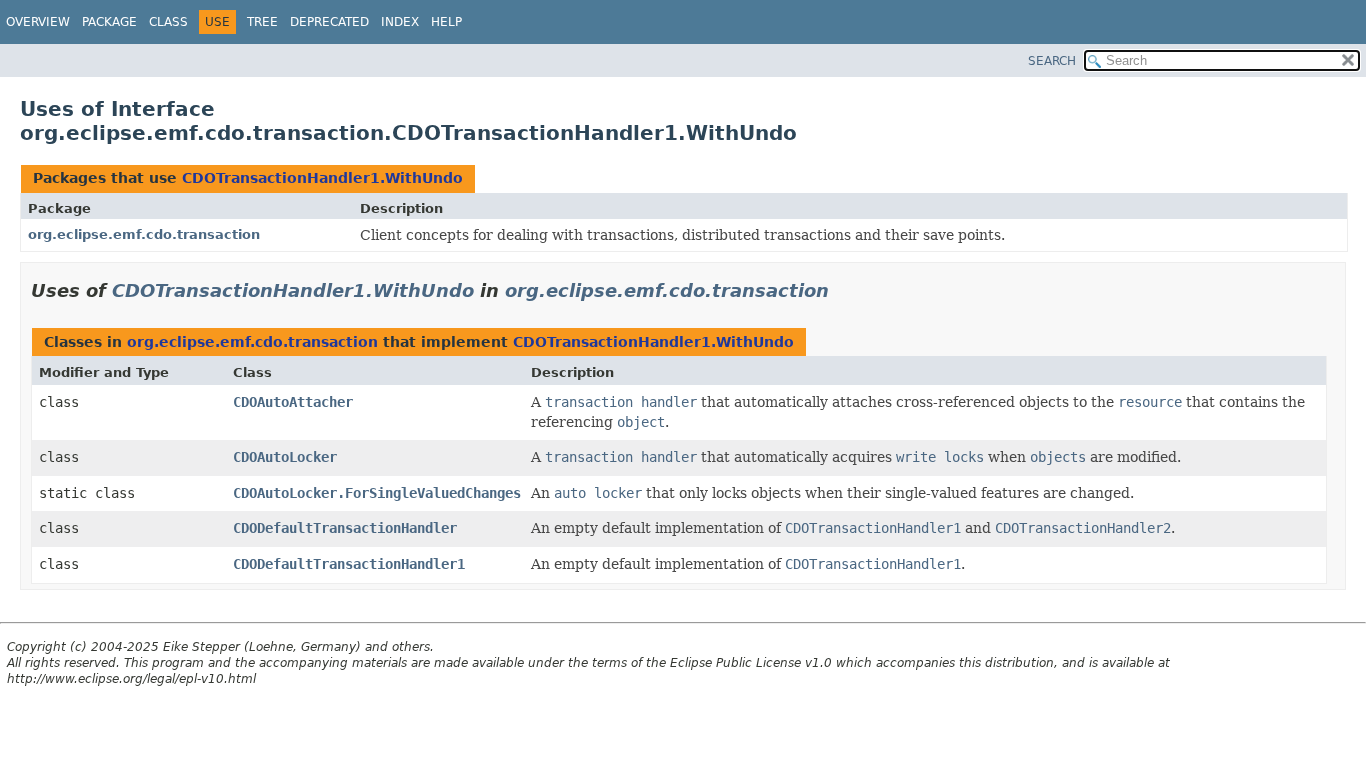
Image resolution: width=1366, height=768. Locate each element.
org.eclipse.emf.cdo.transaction (144, 234)
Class (168, 22)
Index (400, 22)
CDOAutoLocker (285, 457)
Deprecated (329, 22)
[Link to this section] (843, 290)
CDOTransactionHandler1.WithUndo (322, 178)
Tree (262, 22)
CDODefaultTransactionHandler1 (349, 564)
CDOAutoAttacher (293, 402)
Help (446, 22)
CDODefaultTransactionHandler (345, 528)
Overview (38, 22)
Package (109, 22)
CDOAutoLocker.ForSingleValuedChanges (377, 493)
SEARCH (1052, 61)
